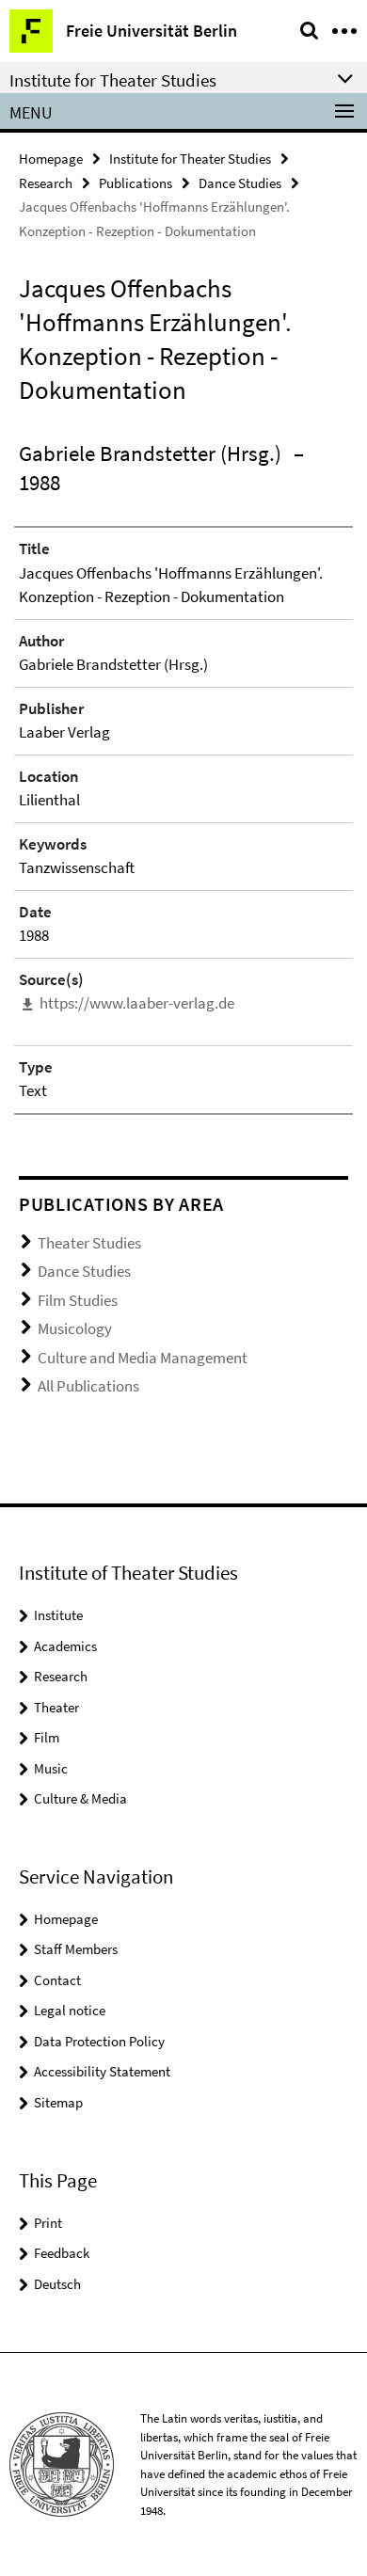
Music (51, 1768)
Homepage (51, 159)
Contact (57, 1980)
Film (47, 1737)
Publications (136, 183)
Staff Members (76, 1949)
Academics (65, 1646)
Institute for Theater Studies (190, 159)
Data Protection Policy (99, 2041)
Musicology (75, 1328)
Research (46, 183)
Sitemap (58, 2102)
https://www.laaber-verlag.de (137, 1003)
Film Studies (78, 1300)
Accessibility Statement (102, 2071)
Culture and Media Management (143, 1358)
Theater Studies (89, 1243)
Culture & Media (80, 1798)
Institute (58, 1615)
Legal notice (70, 2010)
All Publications (88, 1386)
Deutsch (57, 2284)
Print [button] (48, 2223)
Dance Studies (240, 183)
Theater (56, 1707)
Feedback (62, 2253)
